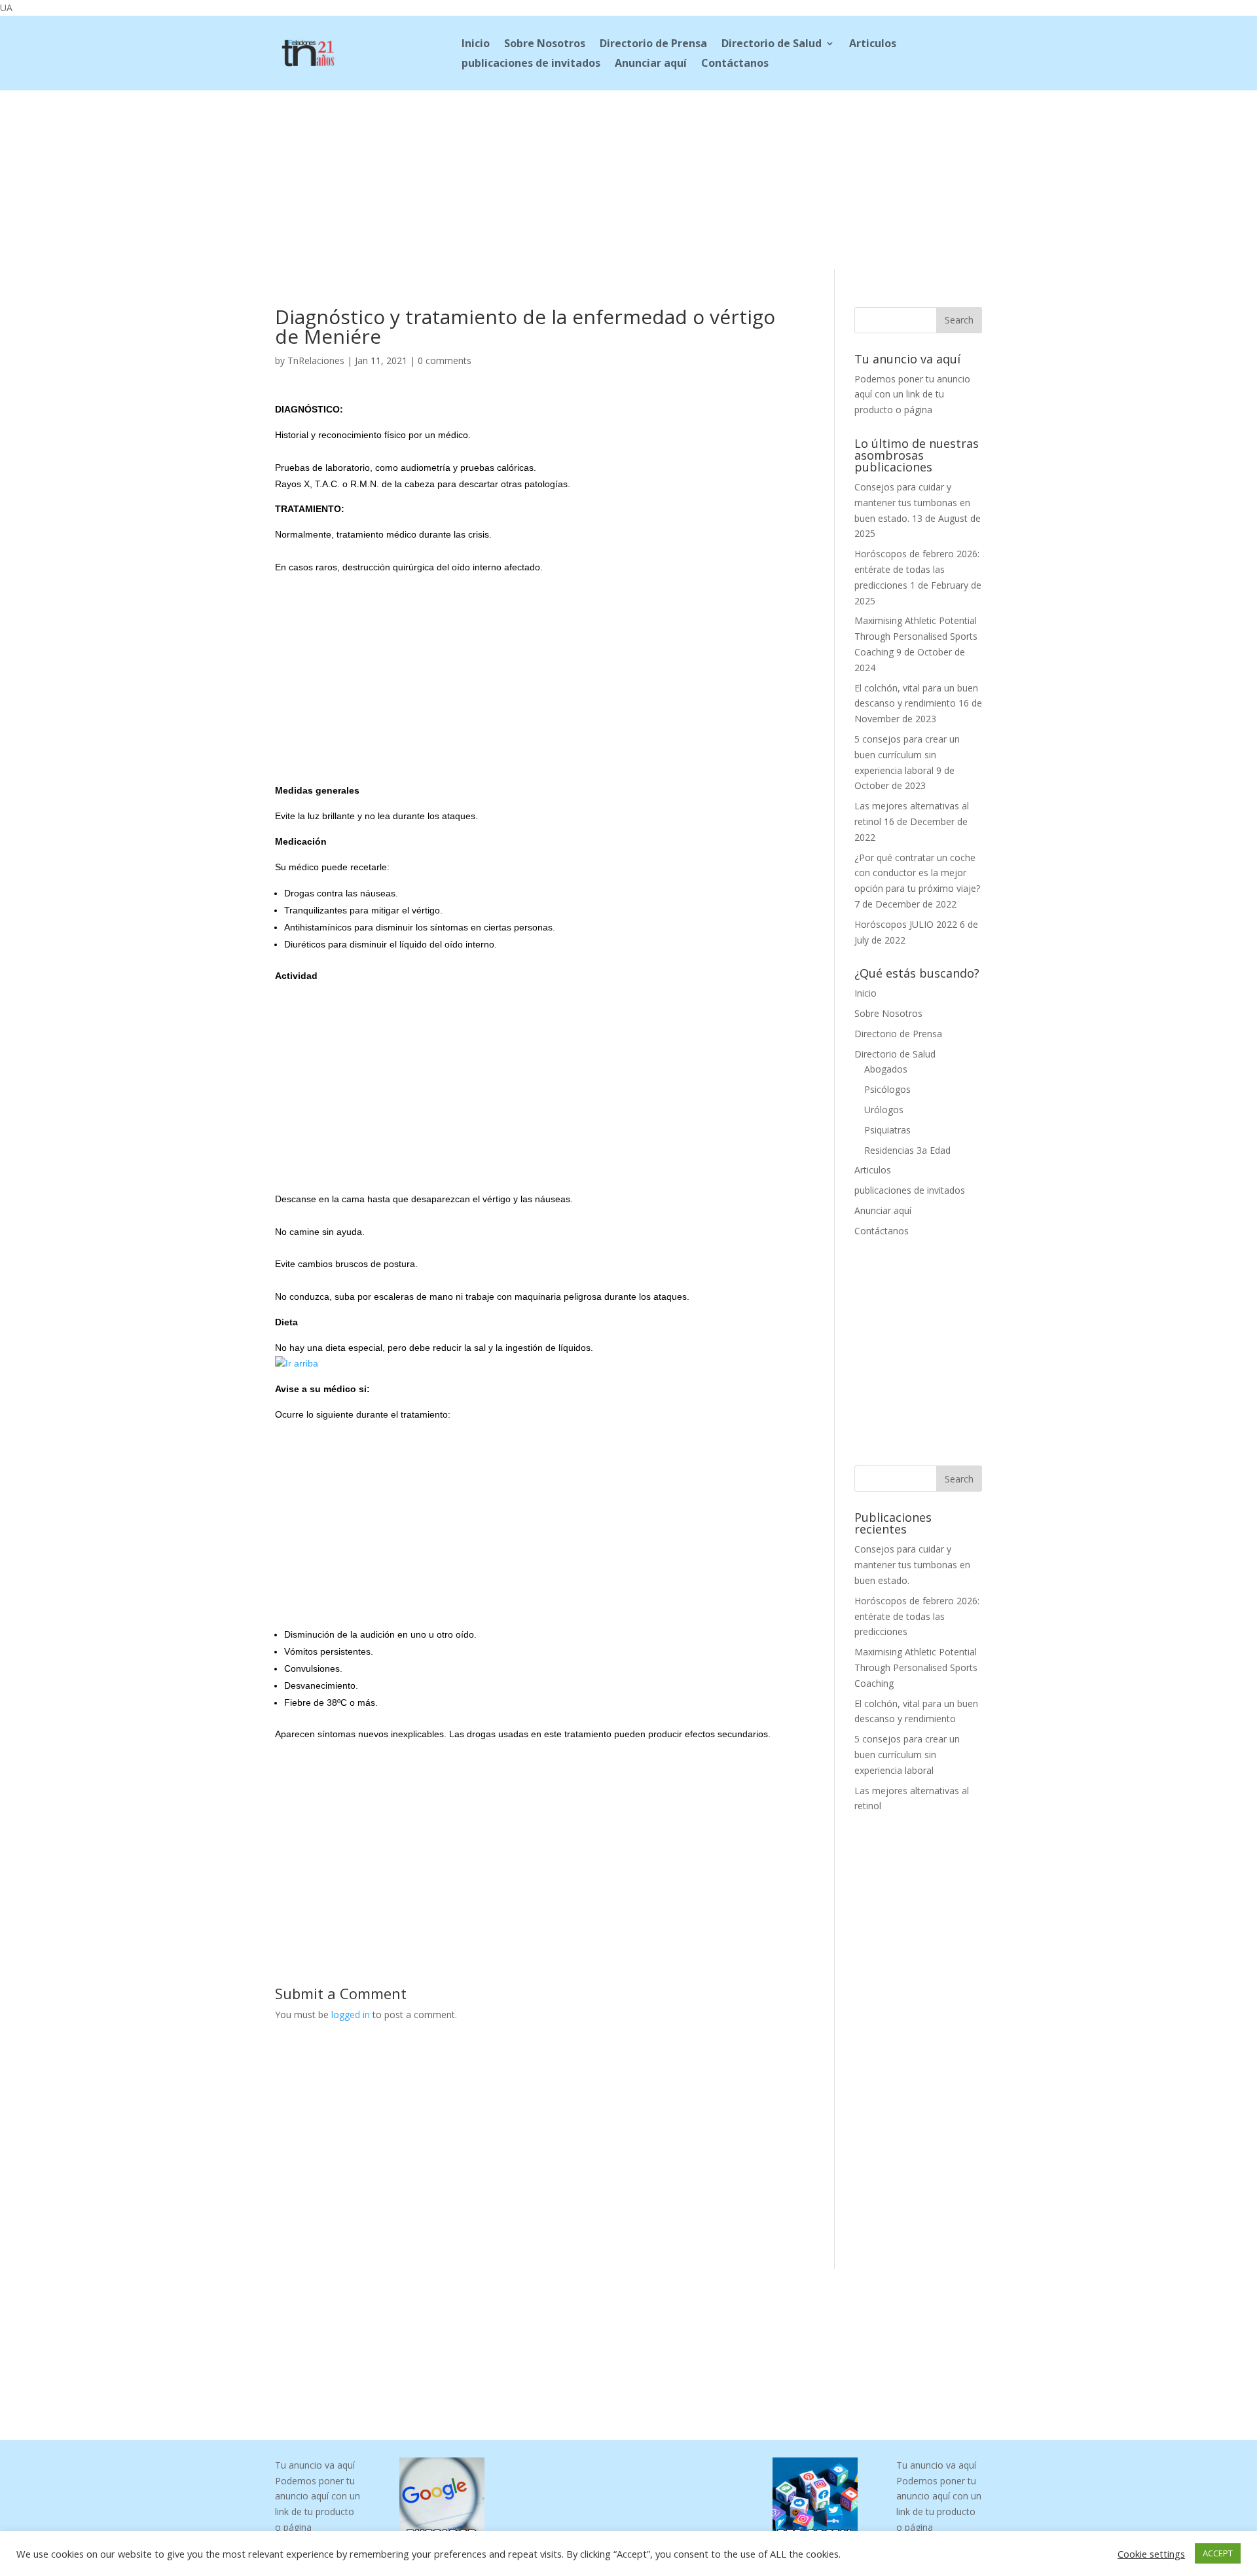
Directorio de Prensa (653, 45)
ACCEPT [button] (1218, 2553)
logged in (351, 2015)
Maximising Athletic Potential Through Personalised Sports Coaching (916, 636)
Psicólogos (887, 1089)
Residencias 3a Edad (907, 1150)
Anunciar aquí (651, 64)
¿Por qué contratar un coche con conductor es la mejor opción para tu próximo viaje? (917, 873)
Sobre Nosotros (545, 45)
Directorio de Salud (772, 45)
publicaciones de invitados (531, 64)
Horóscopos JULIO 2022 (906, 924)
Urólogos (884, 1110)
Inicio (476, 45)
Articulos (873, 45)
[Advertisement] (628, 177)
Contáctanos (735, 64)
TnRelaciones (316, 360)
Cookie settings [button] (1151, 2554)
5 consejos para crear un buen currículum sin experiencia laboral (907, 755)
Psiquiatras (887, 1130)
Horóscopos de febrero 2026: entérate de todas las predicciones (917, 569)
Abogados (886, 1069)
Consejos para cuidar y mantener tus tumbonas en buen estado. (912, 503)
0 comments (445, 360)
